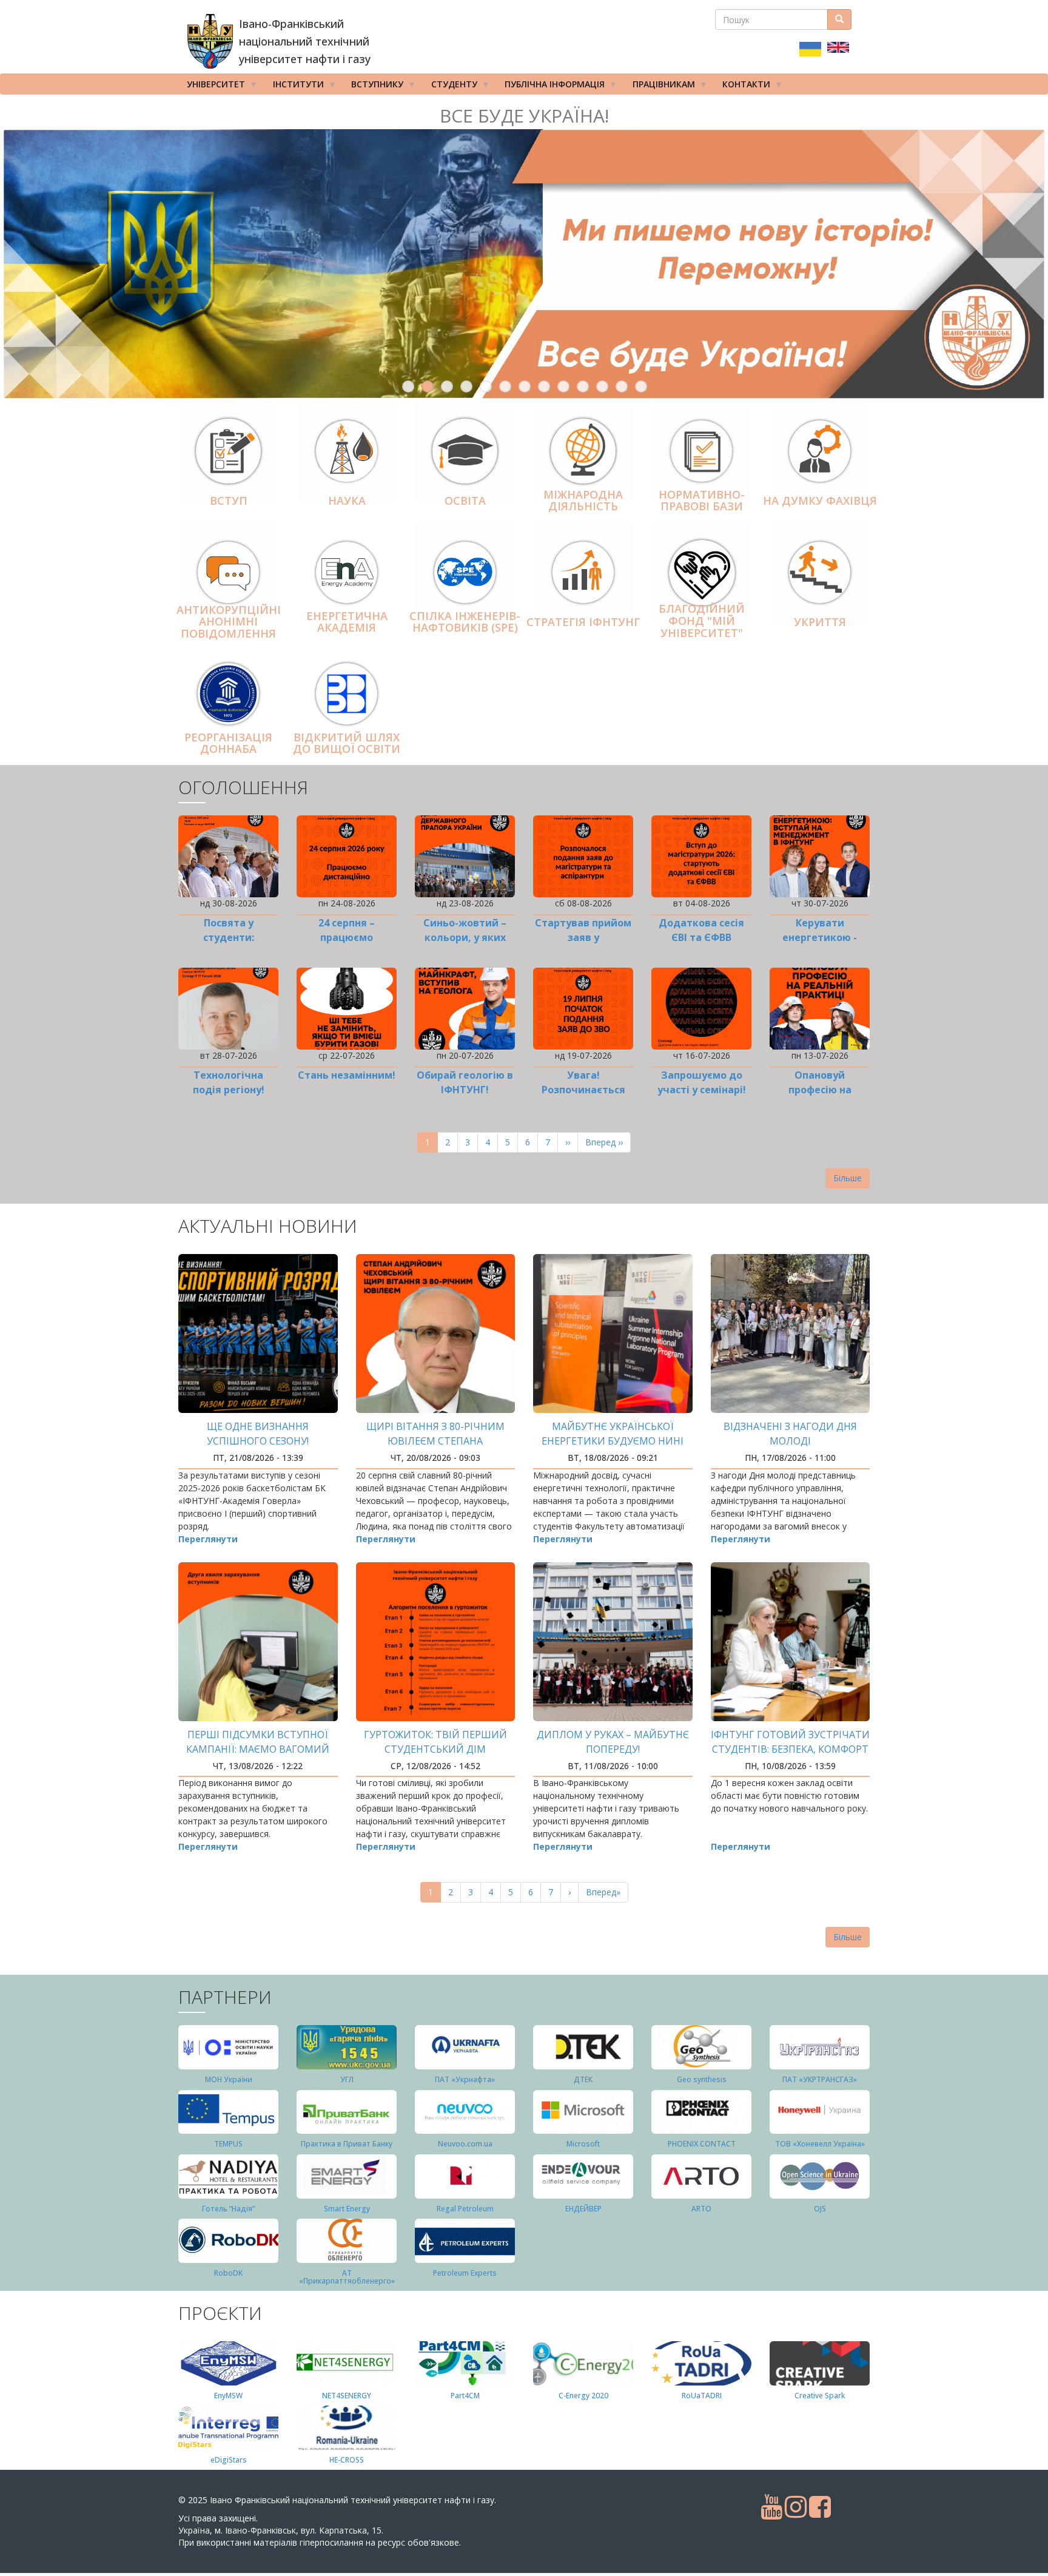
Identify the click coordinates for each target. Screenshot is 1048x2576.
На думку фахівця (820, 501)
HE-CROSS (347, 2460)
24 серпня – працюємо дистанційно (347, 937)
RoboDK (228, 2273)
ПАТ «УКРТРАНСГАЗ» (820, 2079)
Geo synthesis (702, 2079)
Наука (347, 501)
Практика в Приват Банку (347, 2144)
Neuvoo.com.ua (465, 2144)
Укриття (820, 622)
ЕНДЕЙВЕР (583, 2209)
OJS (820, 2209)
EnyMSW (228, 2396)
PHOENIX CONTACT (702, 2144)
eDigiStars (229, 2460)
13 (641, 386)
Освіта (465, 501)
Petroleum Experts (465, 2273)
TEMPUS (228, 2144)
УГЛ (347, 2079)
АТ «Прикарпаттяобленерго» (347, 2277)
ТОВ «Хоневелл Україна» (820, 2144)
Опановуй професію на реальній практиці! (820, 1090)
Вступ (229, 501)
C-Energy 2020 (583, 2396)
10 (583, 386)
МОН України (229, 2079)
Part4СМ (465, 2396)
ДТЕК (583, 2079)
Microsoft (583, 2144)
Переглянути (208, 1539)
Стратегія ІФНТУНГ (583, 622)
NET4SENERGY (347, 2396)
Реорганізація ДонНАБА (228, 743)
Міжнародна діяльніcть (583, 501)
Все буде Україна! (524, 116)
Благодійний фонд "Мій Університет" (702, 621)
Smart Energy (347, 2209)
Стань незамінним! (347, 1075)
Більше (848, 1178)
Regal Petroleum (465, 2209)
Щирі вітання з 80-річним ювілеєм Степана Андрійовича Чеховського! (435, 1441)
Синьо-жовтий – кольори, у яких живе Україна (465, 937)
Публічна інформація (550, 86)
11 (602, 386)
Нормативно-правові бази (702, 501)
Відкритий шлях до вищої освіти (347, 743)
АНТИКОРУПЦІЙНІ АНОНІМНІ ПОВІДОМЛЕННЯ (229, 622)
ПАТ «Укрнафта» (465, 2079)
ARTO (701, 2209)
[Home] (210, 41)
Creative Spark (820, 2396)
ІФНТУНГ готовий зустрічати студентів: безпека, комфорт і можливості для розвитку (790, 1749)
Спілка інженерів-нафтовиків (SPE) (465, 622)
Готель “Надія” (228, 2209)
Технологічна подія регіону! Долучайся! (229, 1090)
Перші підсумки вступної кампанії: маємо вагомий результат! (258, 1749)
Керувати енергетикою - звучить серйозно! (820, 937)
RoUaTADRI (702, 2396)
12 (622, 386)
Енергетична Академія (347, 622)
